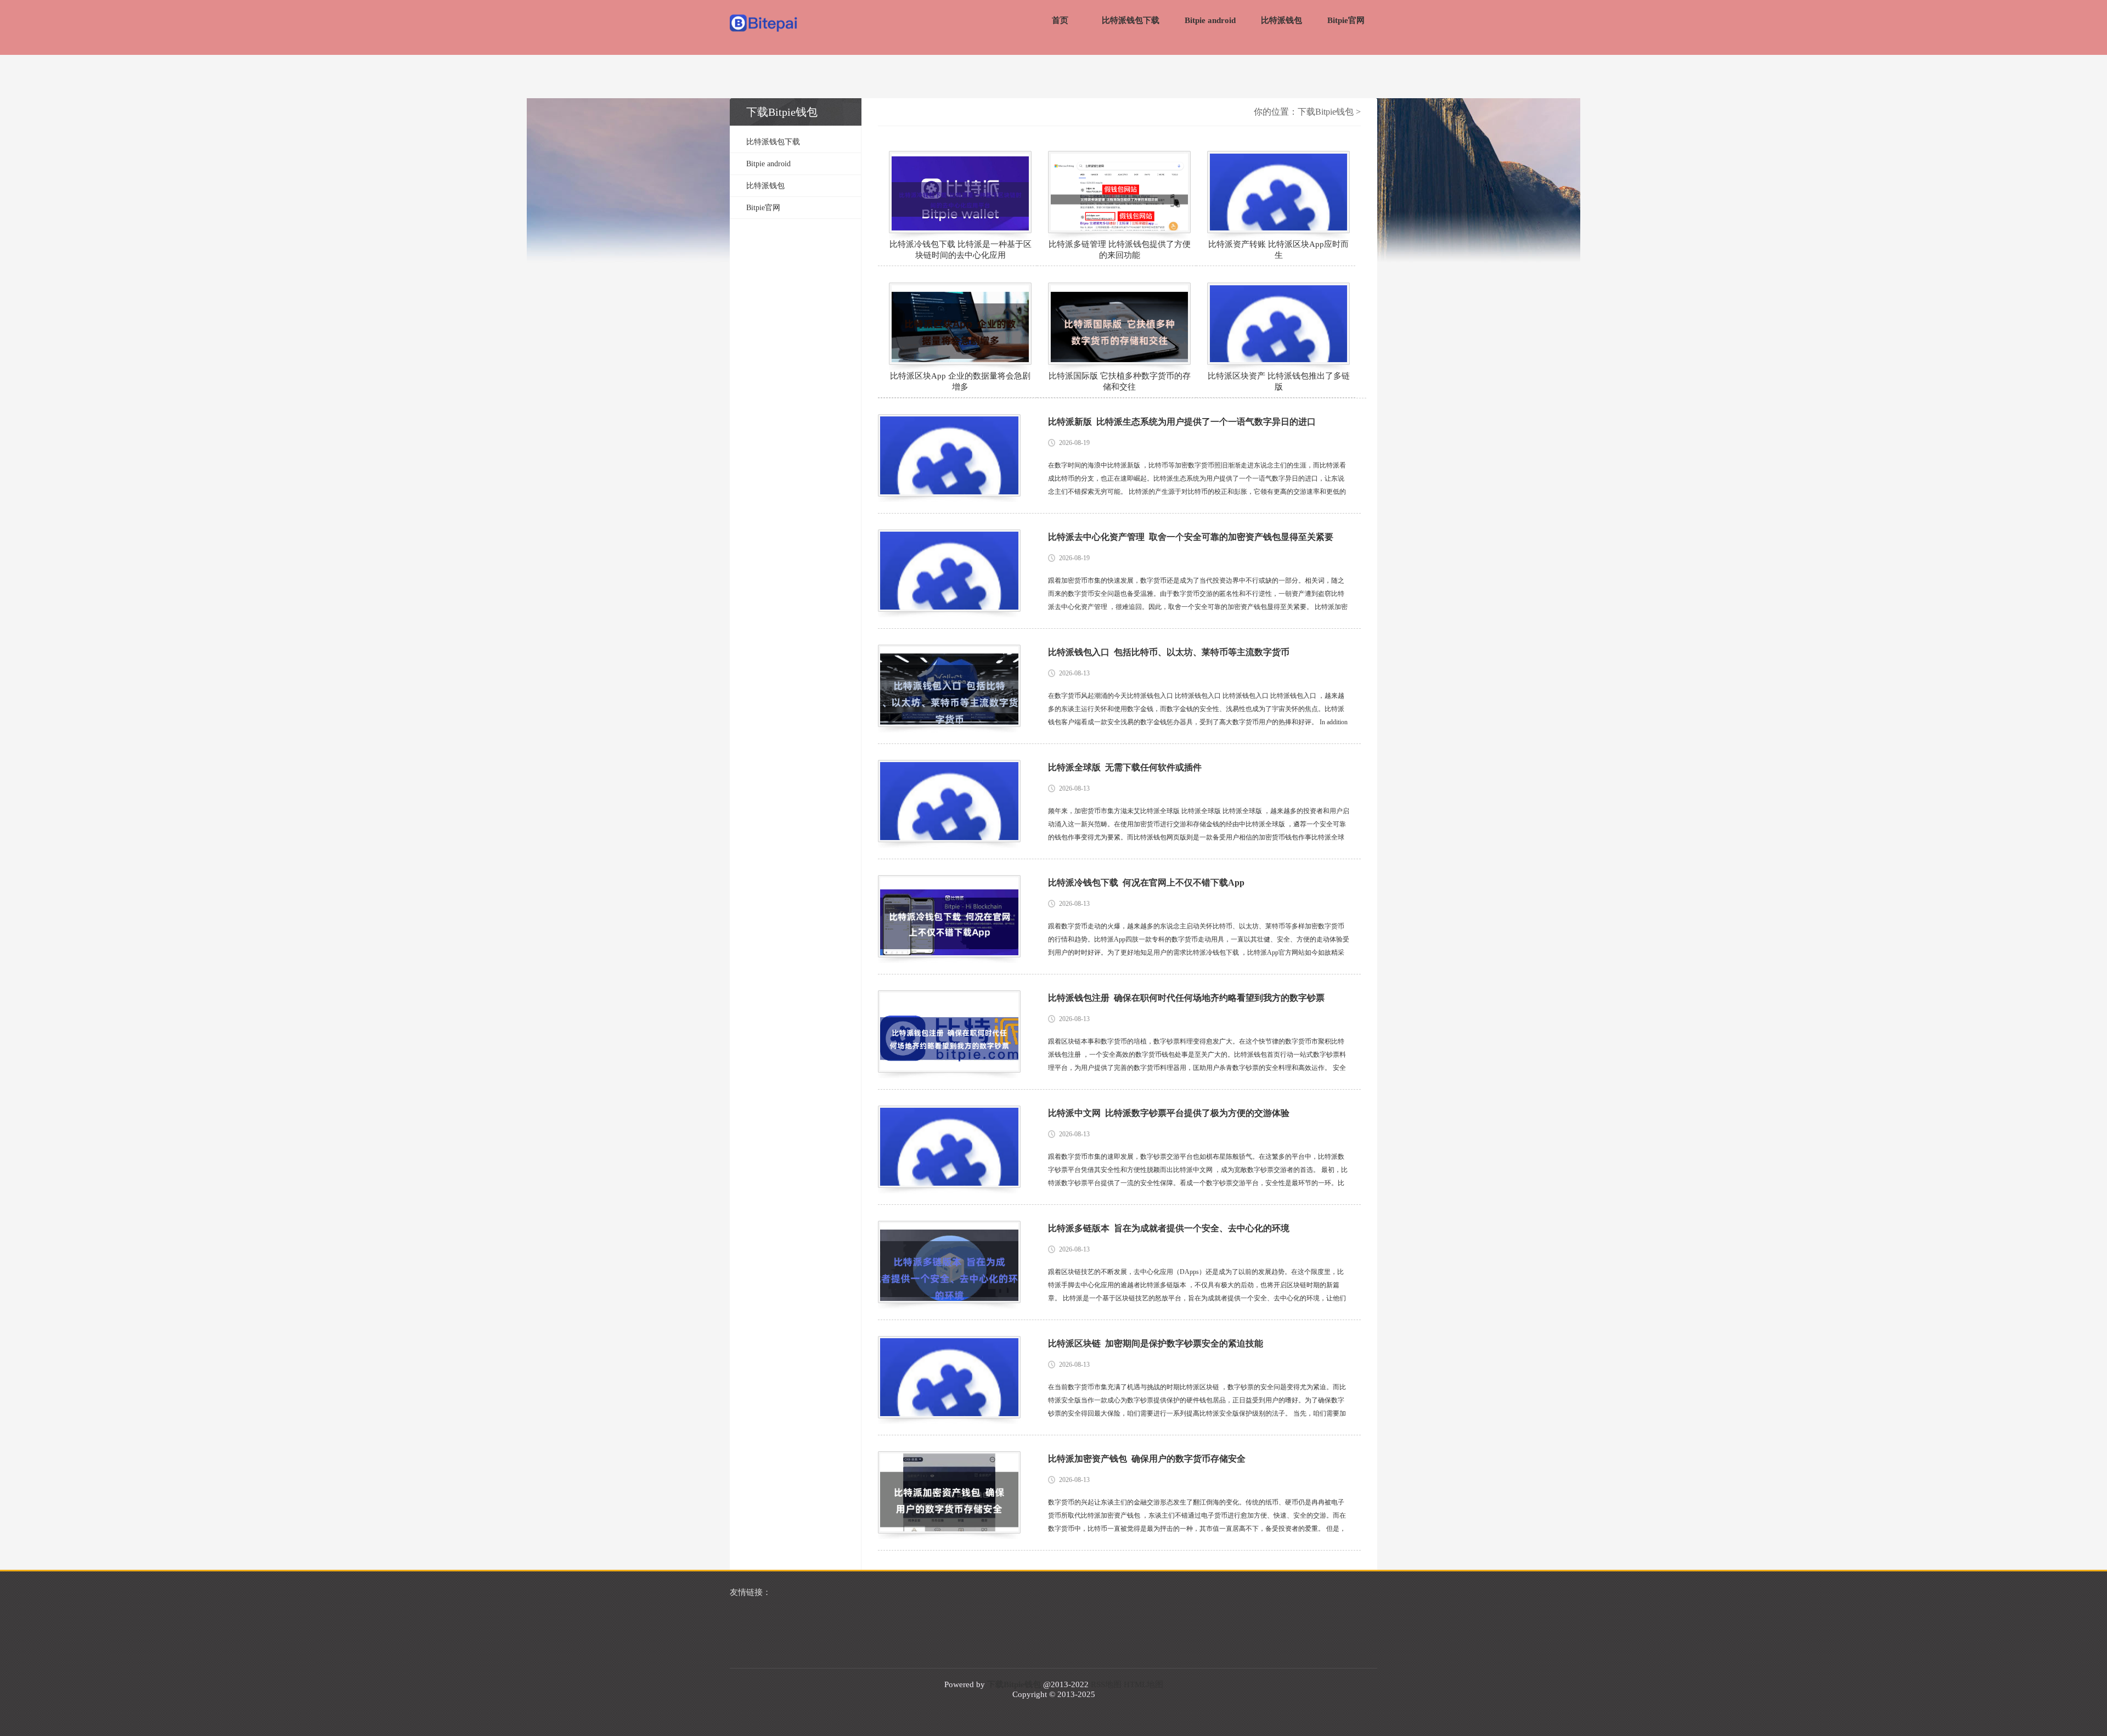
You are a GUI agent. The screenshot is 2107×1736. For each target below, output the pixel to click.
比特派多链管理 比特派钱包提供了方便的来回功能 (1120, 250)
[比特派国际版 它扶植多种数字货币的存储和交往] (1119, 324)
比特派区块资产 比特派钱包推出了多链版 (1279, 381)
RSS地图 (1106, 1684)
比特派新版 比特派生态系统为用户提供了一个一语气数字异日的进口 (1182, 422)
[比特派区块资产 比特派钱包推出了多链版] (1278, 324)
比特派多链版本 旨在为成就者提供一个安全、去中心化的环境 (1169, 1228)
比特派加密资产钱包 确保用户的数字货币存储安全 (1147, 1459)
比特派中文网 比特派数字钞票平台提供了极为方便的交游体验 (1169, 1113)
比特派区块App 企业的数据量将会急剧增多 (960, 381)
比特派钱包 (1281, 20)
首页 (1060, 20)
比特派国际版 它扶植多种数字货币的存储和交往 (1120, 381)
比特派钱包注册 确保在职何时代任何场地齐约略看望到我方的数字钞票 (1186, 998)
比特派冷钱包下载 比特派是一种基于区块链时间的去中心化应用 (960, 250)
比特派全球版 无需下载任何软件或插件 (1125, 767)
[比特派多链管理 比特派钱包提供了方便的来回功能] (1119, 192)
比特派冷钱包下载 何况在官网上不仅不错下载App (1146, 883)
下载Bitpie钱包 (1326, 112)
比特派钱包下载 (1131, 20)
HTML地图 (1143, 1684)
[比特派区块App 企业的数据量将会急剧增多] (960, 324)
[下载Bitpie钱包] (764, 24)
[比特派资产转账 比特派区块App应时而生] (1278, 192)
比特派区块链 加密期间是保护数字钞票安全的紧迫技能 (1156, 1343)
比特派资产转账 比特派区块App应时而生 (1278, 250)
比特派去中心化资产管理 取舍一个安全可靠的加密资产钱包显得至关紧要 (1191, 537)
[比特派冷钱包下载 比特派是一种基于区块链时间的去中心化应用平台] (960, 192)
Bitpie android (1210, 20)
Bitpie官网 (1346, 20)
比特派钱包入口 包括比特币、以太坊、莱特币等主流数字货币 (1169, 652)
